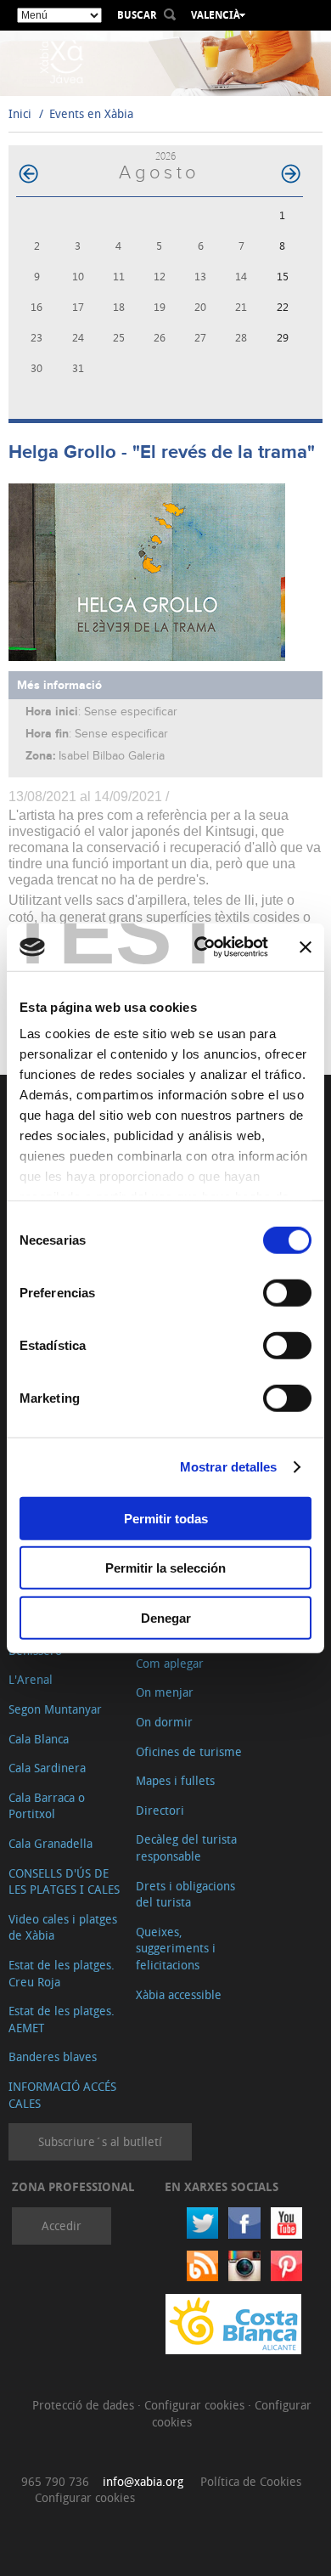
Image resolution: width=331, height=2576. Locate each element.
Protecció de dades (85, 2405)
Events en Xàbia (91, 113)
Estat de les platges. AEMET (62, 2019)
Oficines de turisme (189, 1751)
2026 (165, 156)
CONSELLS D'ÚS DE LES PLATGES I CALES (64, 1881)
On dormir (164, 1722)
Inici (20, 113)
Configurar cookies (196, 2405)
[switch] (287, 1292)
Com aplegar (170, 1663)
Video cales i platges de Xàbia (63, 1927)
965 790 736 (55, 2481)
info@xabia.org (143, 2481)
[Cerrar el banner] (306, 947)
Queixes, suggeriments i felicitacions (176, 1948)
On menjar (165, 1692)
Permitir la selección (165, 1568)
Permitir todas (166, 1518)
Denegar (166, 1617)
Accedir (62, 2226)
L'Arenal (31, 1679)
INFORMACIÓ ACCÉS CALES (62, 2095)
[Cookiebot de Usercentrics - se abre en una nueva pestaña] (201, 947)
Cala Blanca (39, 1739)
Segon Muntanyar (55, 1709)
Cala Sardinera (47, 1768)
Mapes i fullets (175, 1780)
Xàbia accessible (179, 1994)
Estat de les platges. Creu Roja (62, 1973)
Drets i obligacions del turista (185, 1894)
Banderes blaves (53, 2056)
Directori (160, 1810)
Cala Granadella (50, 1843)
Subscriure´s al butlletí (100, 2141)
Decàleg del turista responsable (186, 1847)
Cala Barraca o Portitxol (47, 1806)
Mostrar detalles (229, 1467)
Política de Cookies (251, 2481)
